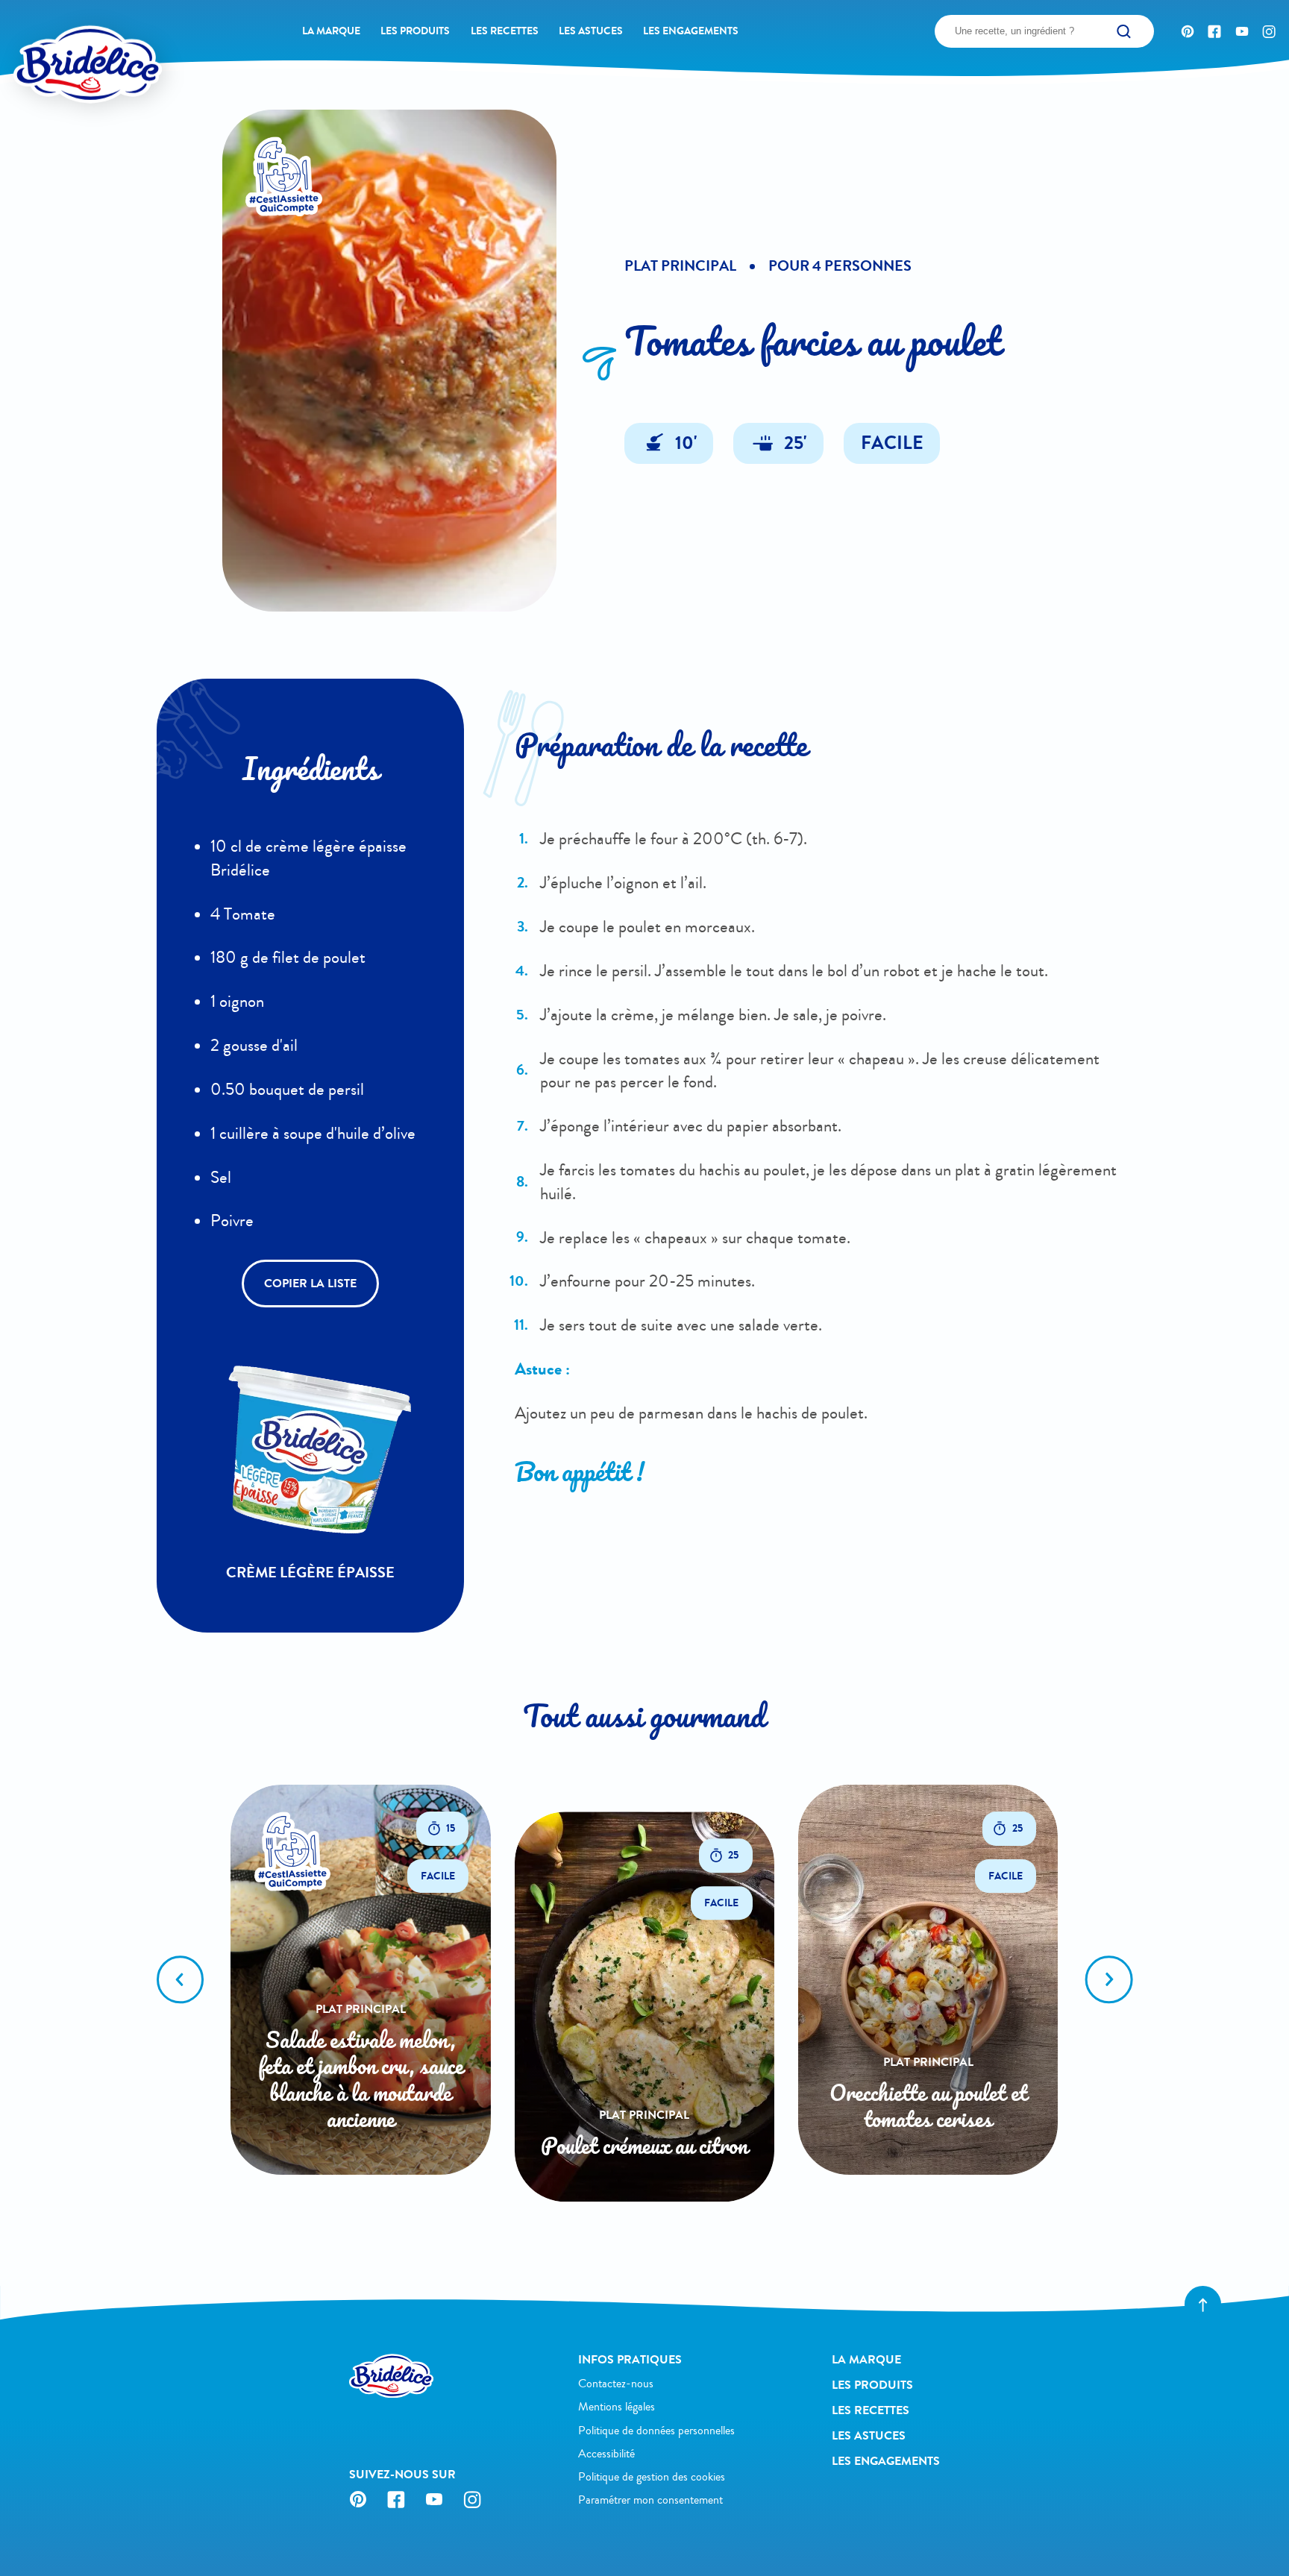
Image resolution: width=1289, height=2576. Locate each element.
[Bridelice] (60, 38)
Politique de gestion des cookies (652, 2477)
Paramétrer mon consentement (650, 2500)
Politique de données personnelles (656, 2431)
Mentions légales (617, 2407)
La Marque (331, 31)
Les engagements (691, 31)
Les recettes (505, 31)
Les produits (415, 31)
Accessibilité (606, 2454)
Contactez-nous (616, 2384)
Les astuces (591, 31)
